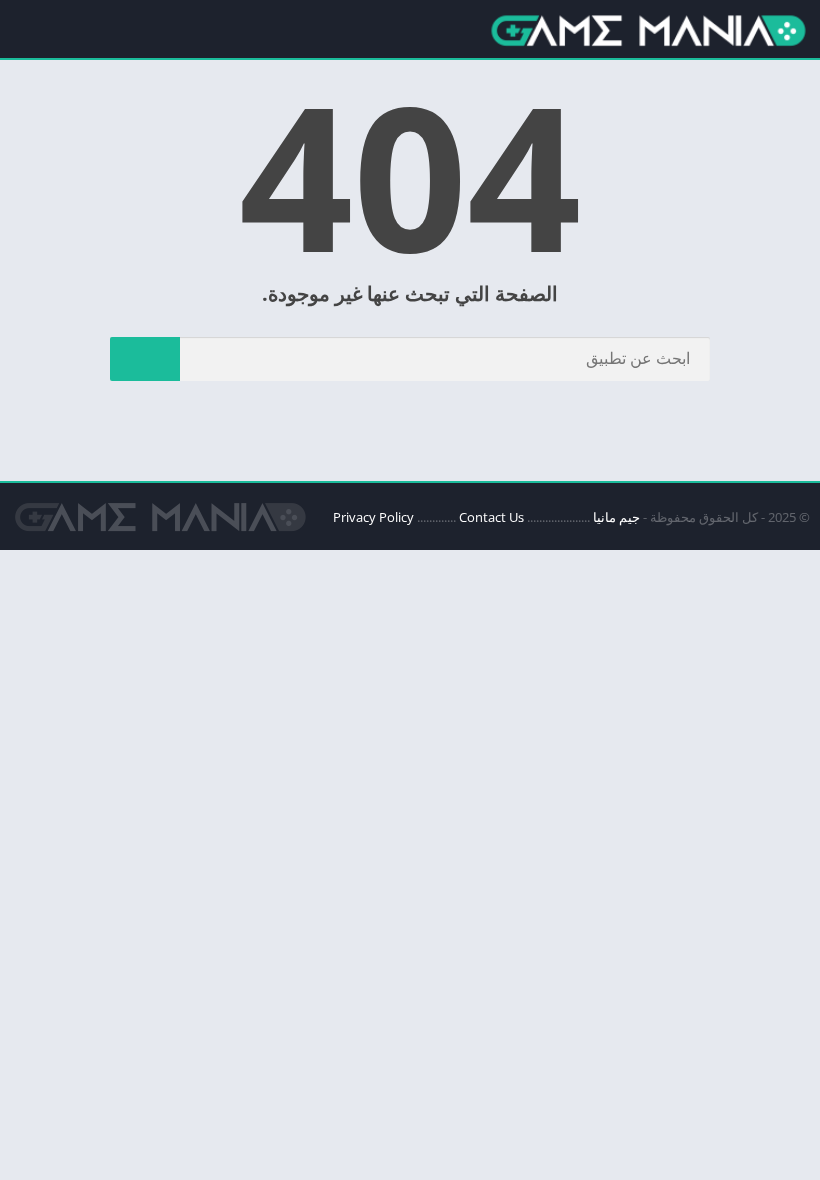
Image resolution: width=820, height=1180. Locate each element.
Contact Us (491, 517)
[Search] (145, 359)
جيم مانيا (616, 517)
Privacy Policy (373, 517)
